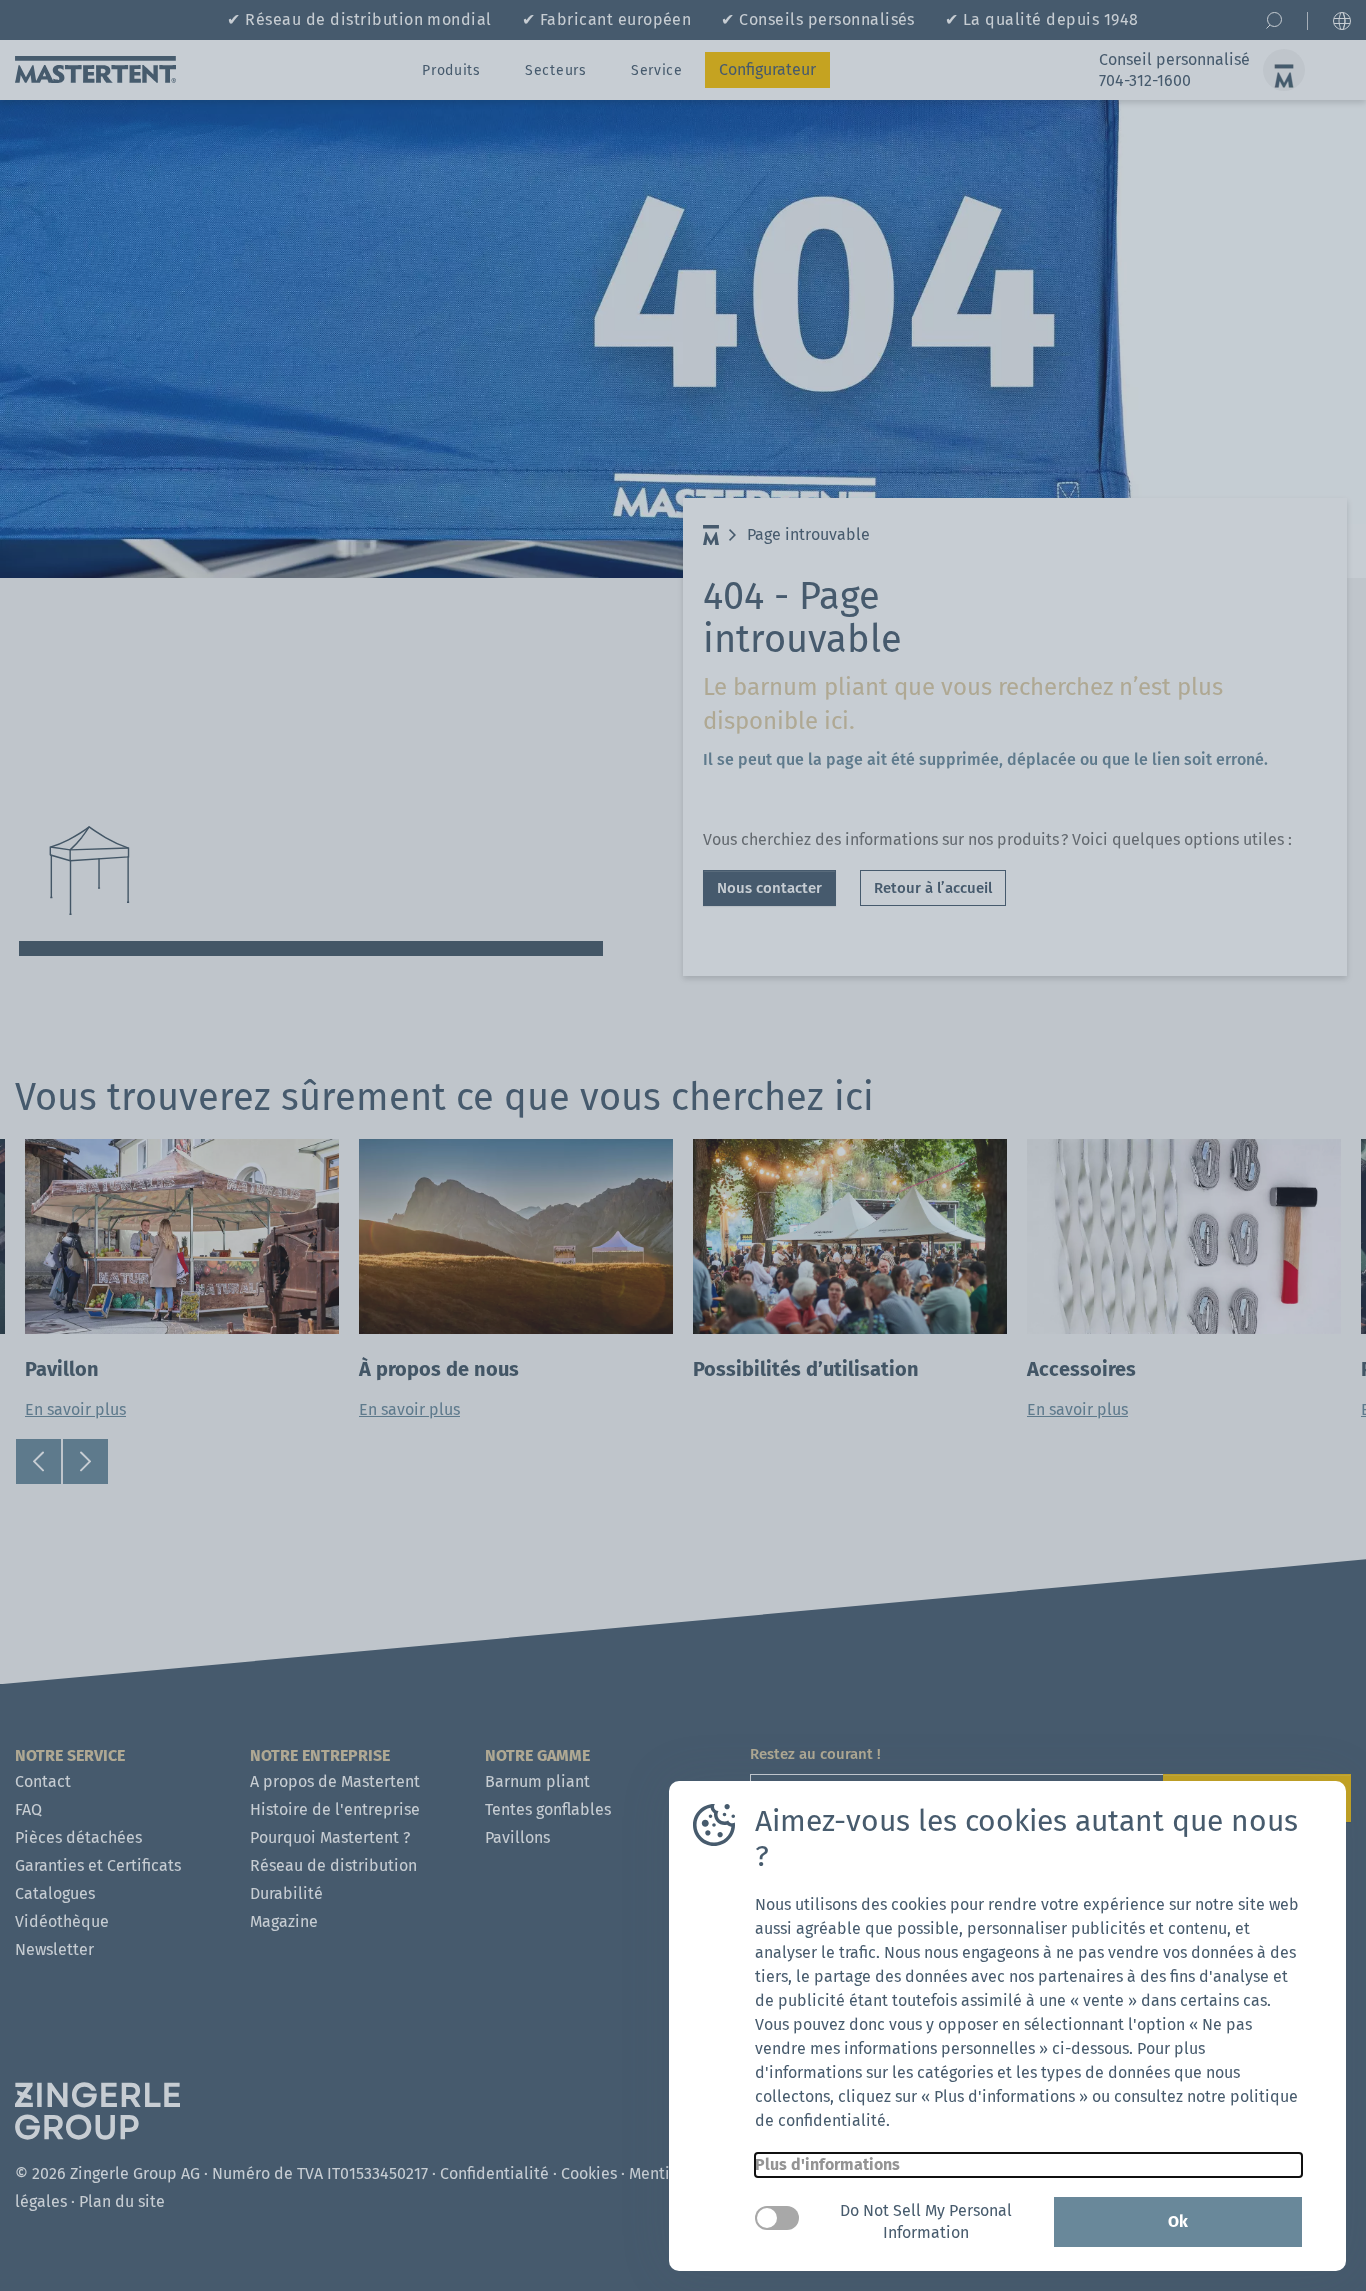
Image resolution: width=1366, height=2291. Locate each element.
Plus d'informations (827, 2164)
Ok (1178, 2221)
